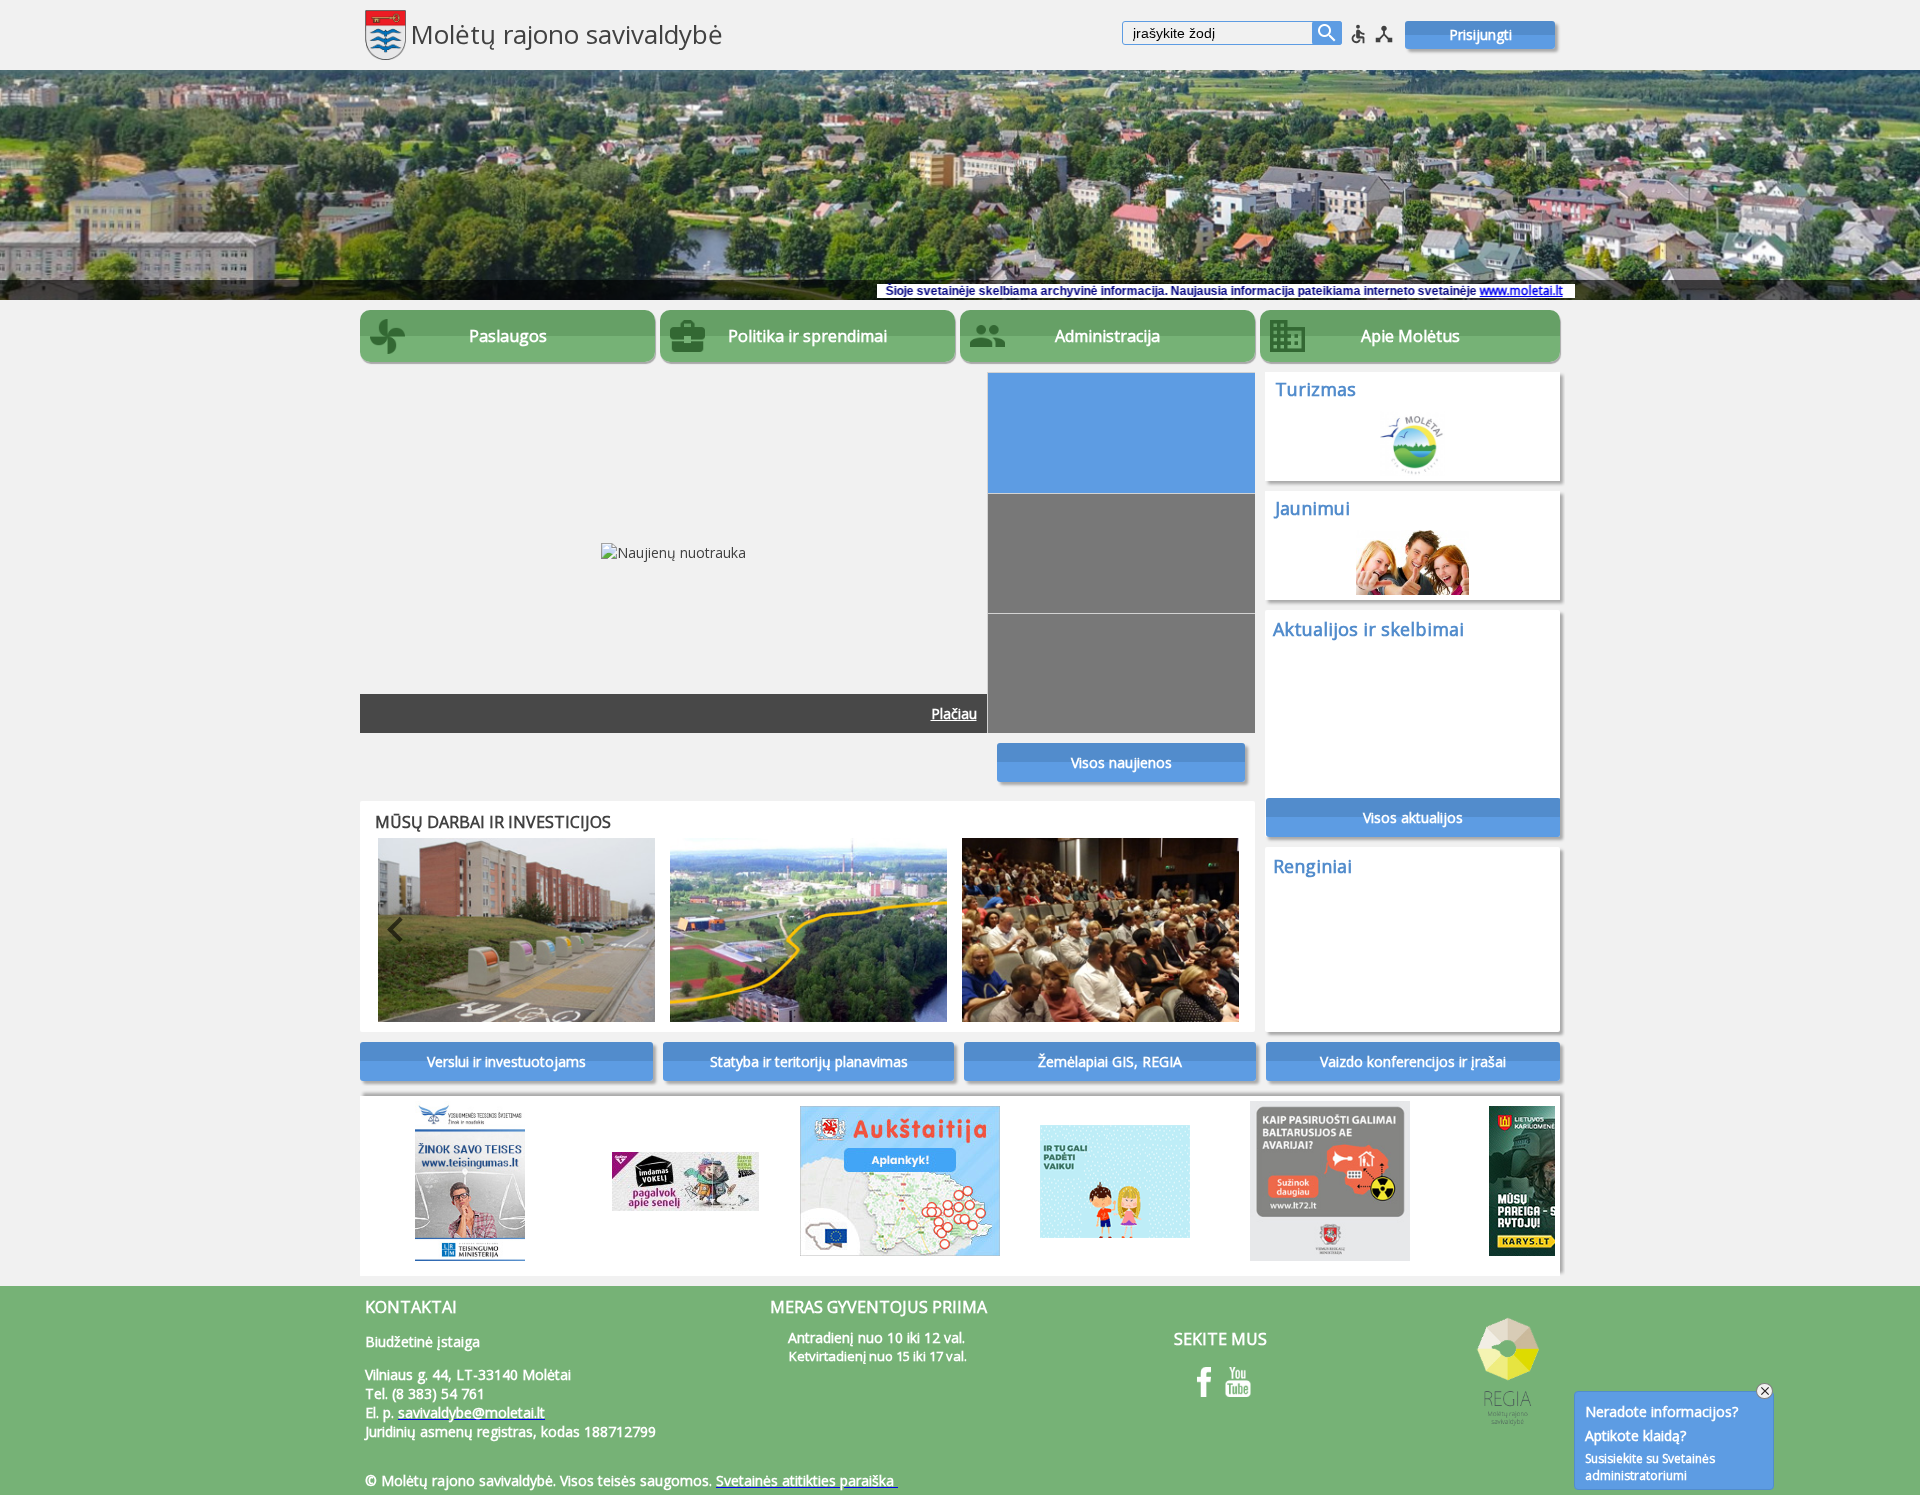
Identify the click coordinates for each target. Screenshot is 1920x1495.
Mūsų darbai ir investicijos (493, 822)
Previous (380, 930)
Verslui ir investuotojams (506, 1061)
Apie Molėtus (1410, 336)
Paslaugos (508, 336)
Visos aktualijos (1413, 817)
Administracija (1107, 336)
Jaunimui (1312, 508)
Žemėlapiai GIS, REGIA (1110, 1061)
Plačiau (954, 713)
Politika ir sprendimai (807, 336)
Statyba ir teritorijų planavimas (809, 1061)
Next (1205, 930)
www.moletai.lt (1418, 290)
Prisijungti (1480, 34)
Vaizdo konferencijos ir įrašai (1413, 1061)
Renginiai (1312, 866)
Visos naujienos (1121, 762)
